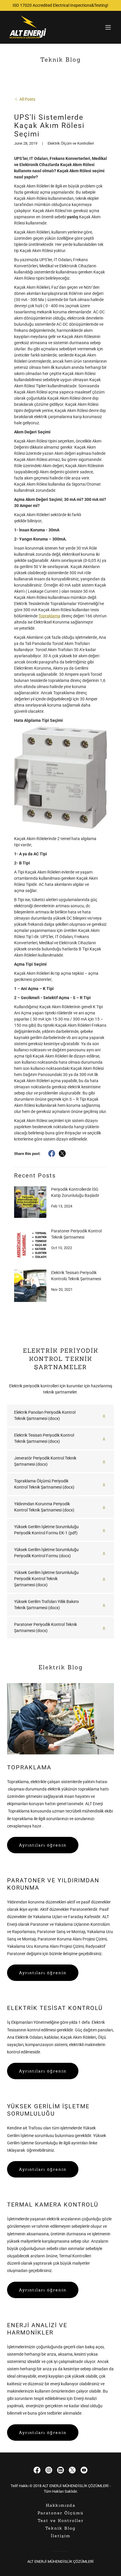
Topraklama (49, 616)
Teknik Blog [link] (60, 2528)
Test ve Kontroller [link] (61, 2521)
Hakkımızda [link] (61, 2505)
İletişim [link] (61, 2536)
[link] (28, 27)
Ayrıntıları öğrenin (43, 1845)
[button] (108, 27)
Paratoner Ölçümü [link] (61, 2513)
